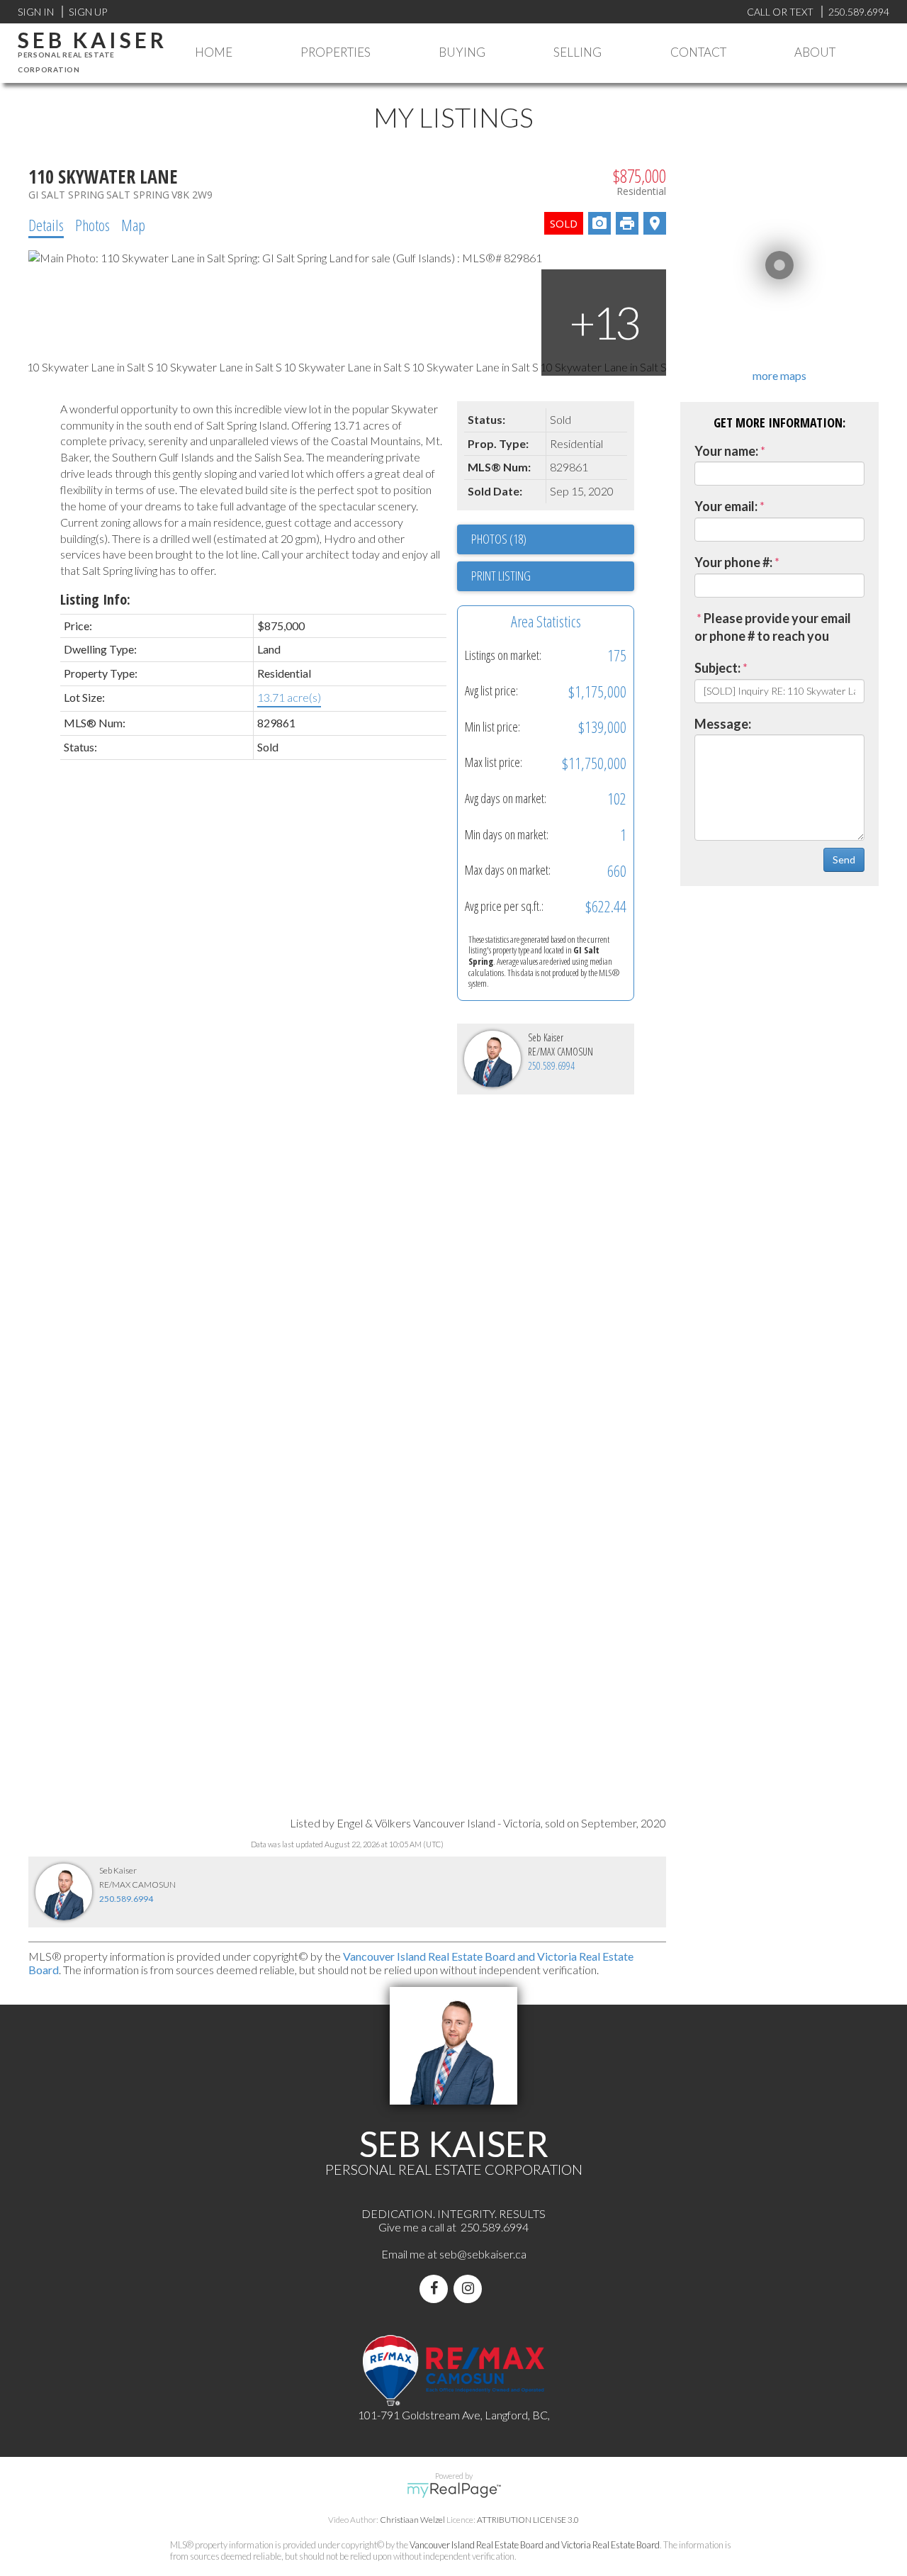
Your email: (726, 506)
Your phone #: (733, 562)
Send (844, 859)
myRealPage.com (454, 2490)
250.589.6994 (551, 1066)
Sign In (36, 12)
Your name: (726, 451)
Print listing (501, 576)
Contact (698, 52)
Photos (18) (499, 539)
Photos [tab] (92, 225)
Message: (723, 724)
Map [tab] (133, 225)
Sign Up (88, 12)
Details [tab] (46, 225)
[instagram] (471, 2289)
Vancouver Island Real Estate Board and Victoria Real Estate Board (535, 2545)
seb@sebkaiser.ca (483, 2254)
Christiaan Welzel (412, 2520)
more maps (779, 375)
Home (214, 52)
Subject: (717, 668)
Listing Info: (95, 599)
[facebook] (436, 2289)
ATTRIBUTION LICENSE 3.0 (528, 2520)
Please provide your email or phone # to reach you (773, 627)
